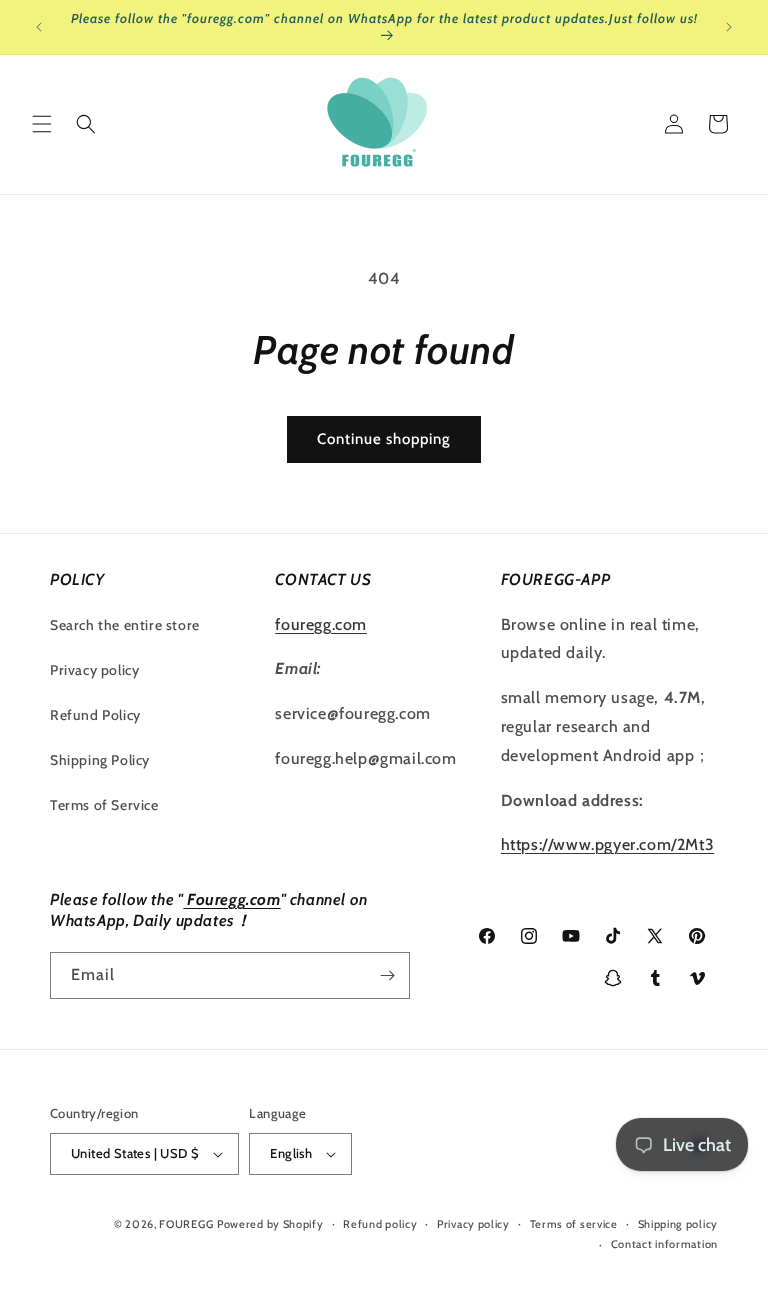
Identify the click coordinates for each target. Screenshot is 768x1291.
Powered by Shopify (270, 1224)
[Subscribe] (387, 975)
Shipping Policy (100, 760)
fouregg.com (321, 624)
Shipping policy (678, 1224)
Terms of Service (104, 805)
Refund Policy (95, 715)
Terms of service (574, 1224)
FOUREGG (186, 1224)
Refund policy (380, 1224)
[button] (42, 124)
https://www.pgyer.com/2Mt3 (608, 844)
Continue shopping (384, 439)
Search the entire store (125, 625)
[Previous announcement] (39, 27)
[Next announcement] (729, 27)
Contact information (664, 1244)
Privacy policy (94, 670)
